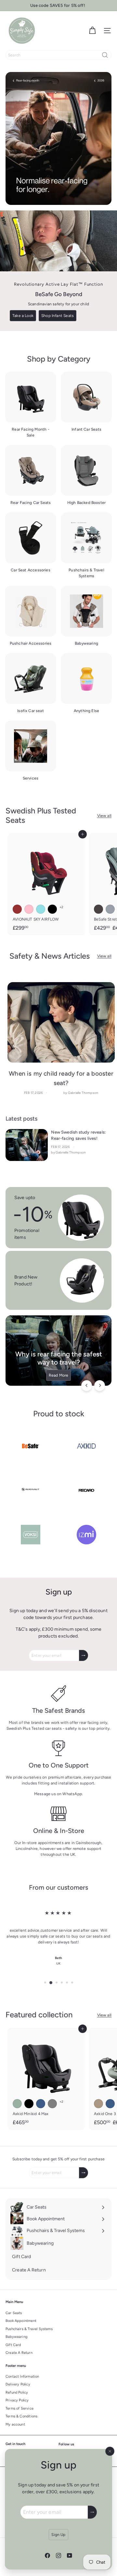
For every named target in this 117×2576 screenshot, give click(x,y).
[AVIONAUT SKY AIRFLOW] (46, 884)
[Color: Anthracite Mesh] (98, 909)
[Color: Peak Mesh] (110, 909)
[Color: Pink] (29, 909)
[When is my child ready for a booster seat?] (61, 1023)
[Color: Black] (52, 909)
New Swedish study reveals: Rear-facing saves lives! (78, 1135)
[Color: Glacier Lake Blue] (41, 2104)
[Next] (100, 1386)
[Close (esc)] (110, 2451)
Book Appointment (21, 2321)
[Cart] (92, 31)
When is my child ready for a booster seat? (61, 1078)
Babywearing (16, 2337)
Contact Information (22, 2376)
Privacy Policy (17, 2400)
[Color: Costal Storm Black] (29, 2104)
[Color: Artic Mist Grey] (52, 2104)
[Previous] (87, 1386)
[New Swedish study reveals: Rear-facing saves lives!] (27, 1145)
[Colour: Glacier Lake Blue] (110, 2104)
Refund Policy (17, 2392)
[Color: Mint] (41, 909)
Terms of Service (19, 2408)
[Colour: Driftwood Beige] (98, 2104)
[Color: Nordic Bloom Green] (17, 2104)
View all (104, 816)
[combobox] (58, 55)
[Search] (105, 55)
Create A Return (19, 2353)
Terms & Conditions (21, 2416)
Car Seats (14, 2313)
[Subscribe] (92, 2512)
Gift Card (13, 2345)
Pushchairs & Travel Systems (29, 2329)
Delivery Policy (18, 2384)
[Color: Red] (17, 909)
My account (15, 2424)
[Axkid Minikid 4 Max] (46, 2079)
